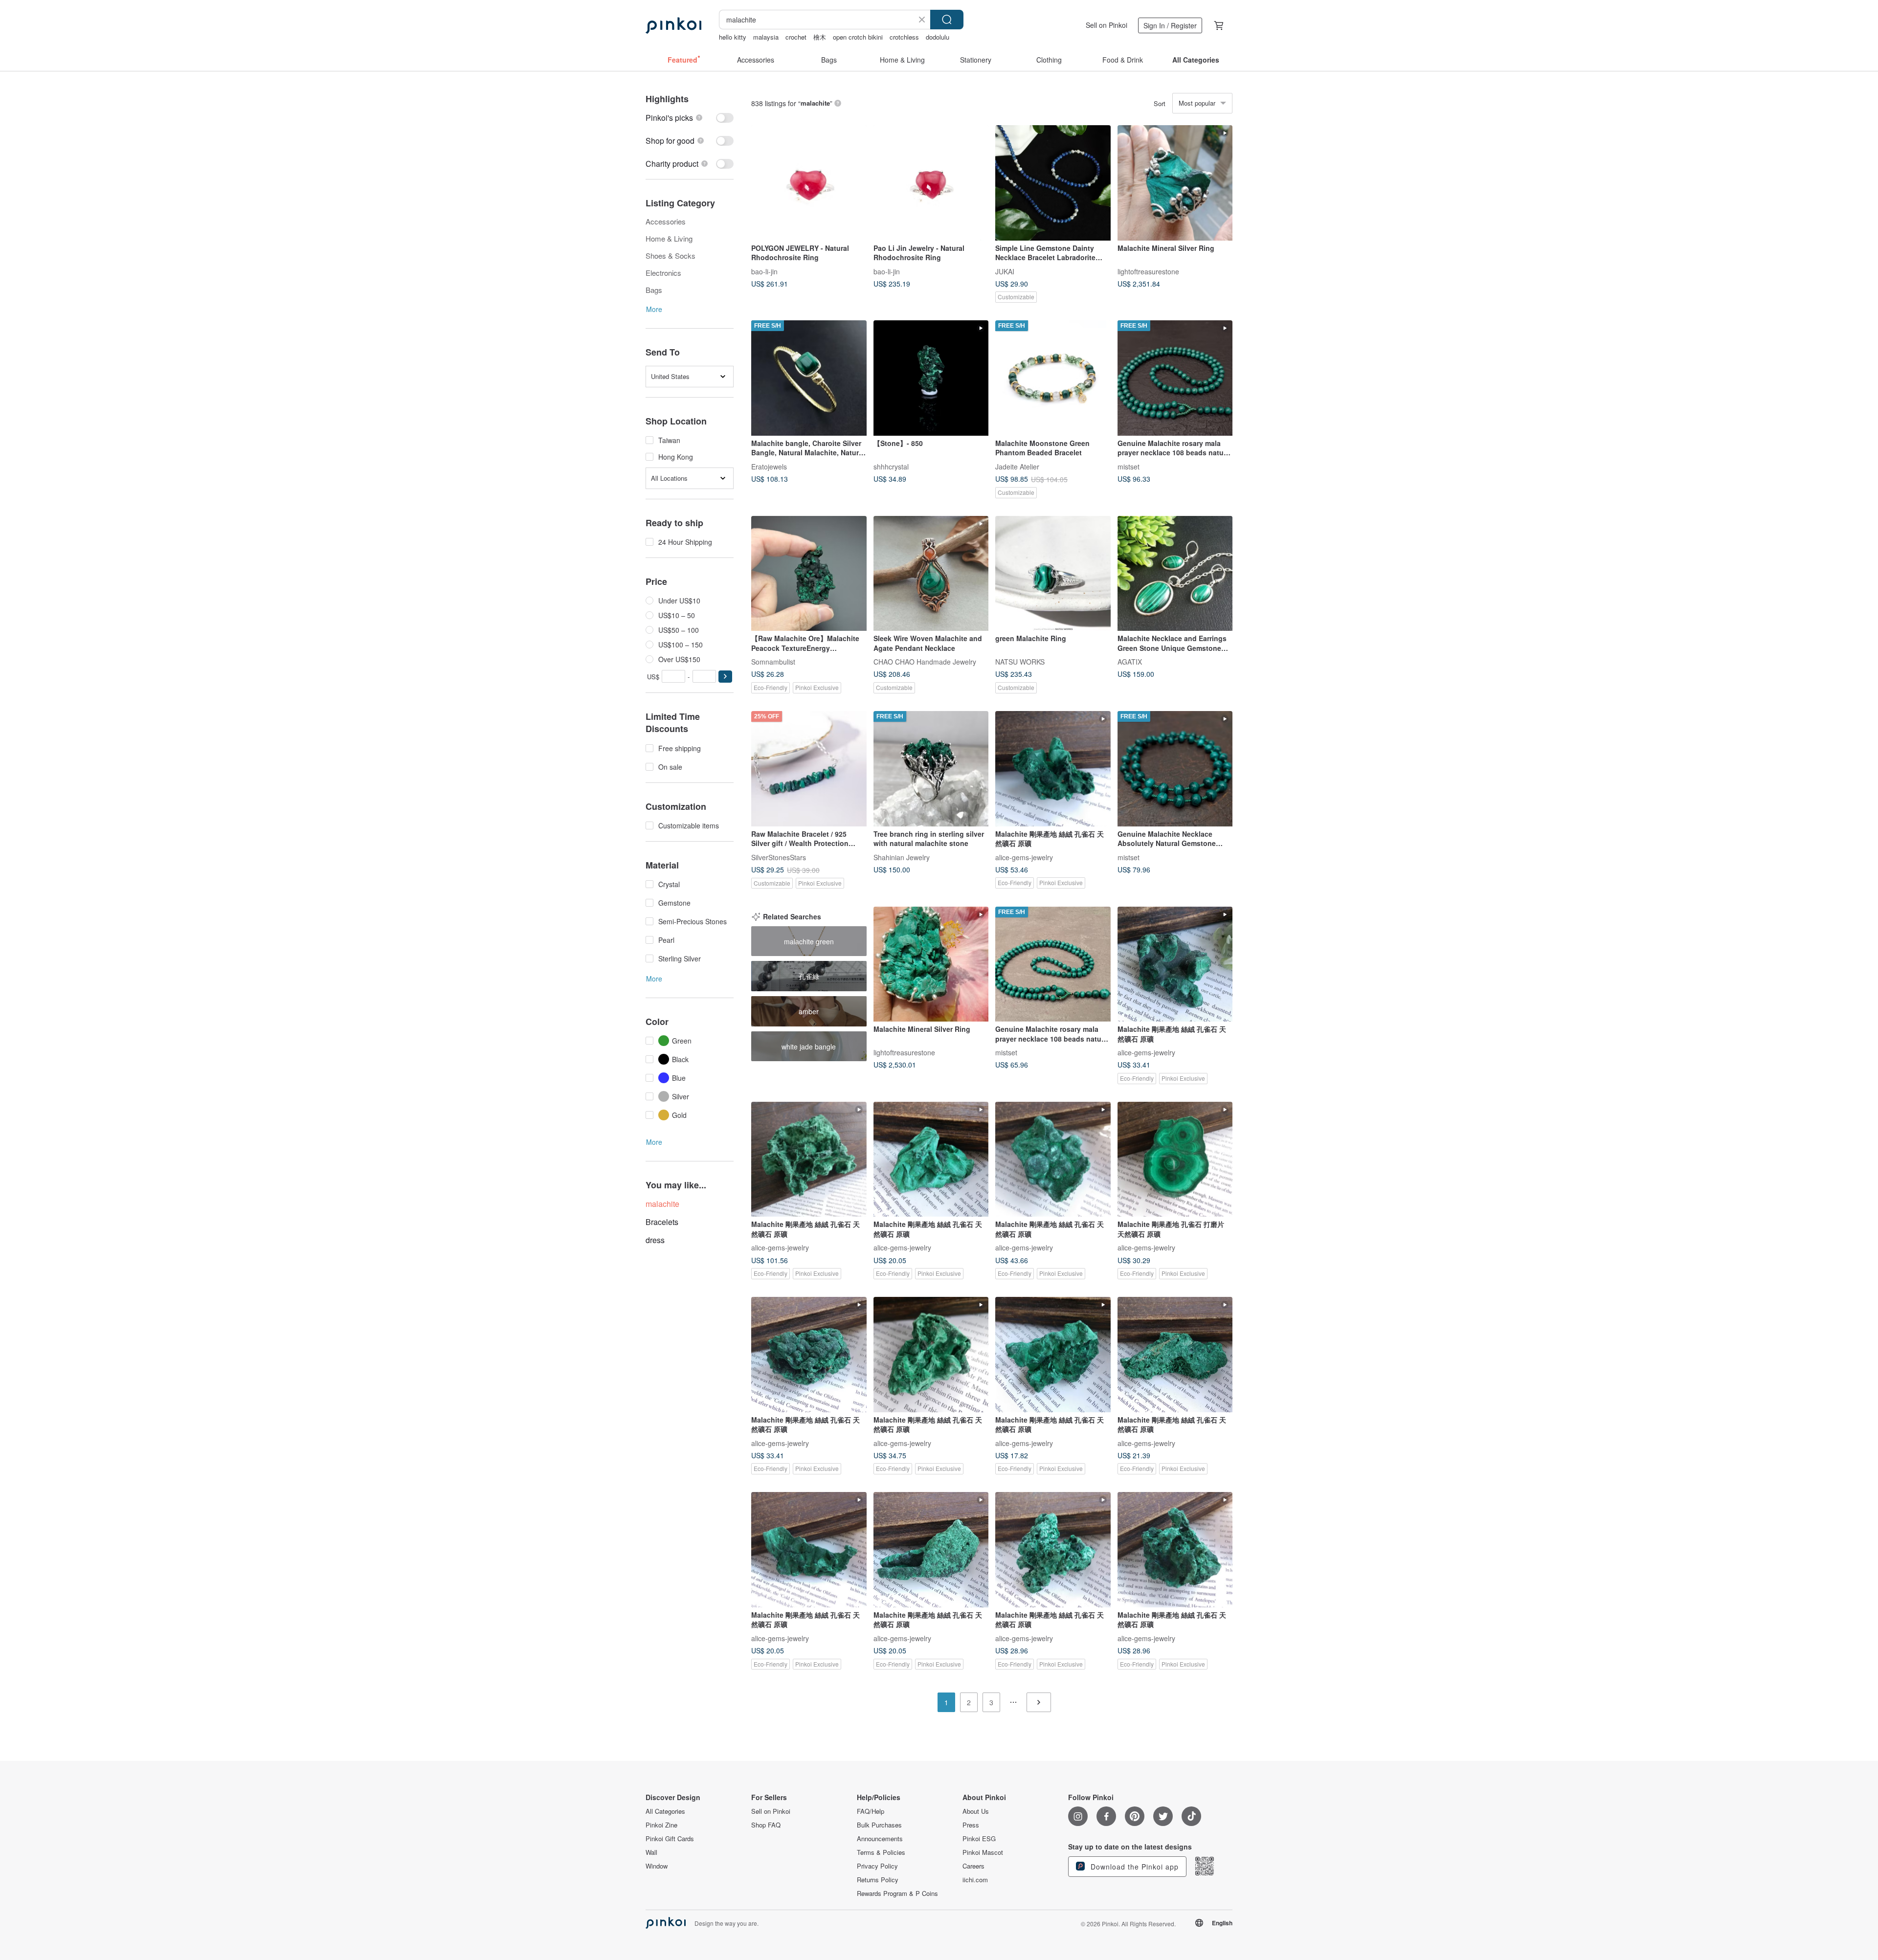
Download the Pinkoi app (1133, 1867)
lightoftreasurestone (1148, 271)
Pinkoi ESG (979, 1839)
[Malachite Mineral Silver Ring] (1175, 183)
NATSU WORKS (1020, 662)
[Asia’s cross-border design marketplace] (673, 25)
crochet (796, 37)
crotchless (904, 37)
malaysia (766, 37)
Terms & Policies (881, 1852)
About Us (976, 1811)
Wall (651, 1852)
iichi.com (975, 1880)
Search (947, 20)
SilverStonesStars (779, 857)
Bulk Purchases (879, 1825)
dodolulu (938, 37)
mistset (1129, 466)
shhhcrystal (891, 466)
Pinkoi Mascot (983, 1852)
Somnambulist (773, 662)
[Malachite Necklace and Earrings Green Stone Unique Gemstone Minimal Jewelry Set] (1175, 574)
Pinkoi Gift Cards (670, 1839)
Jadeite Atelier (1017, 466)
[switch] (690, 118)
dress (655, 1240)
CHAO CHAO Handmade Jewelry (925, 662)
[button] (725, 677)
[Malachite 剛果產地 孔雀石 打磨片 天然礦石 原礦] (1175, 1159)
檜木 (820, 37)
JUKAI (1005, 271)
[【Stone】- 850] (931, 378)
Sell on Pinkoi (1107, 25)
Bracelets (662, 1222)
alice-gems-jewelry (1024, 857)
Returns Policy (878, 1880)
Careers (973, 1866)
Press (971, 1825)
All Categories (665, 1811)
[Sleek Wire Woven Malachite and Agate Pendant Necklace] (931, 574)
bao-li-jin (764, 271)
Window (657, 1866)
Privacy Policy (877, 1866)
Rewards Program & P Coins (897, 1893)
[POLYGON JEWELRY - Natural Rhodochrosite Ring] (809, 183)
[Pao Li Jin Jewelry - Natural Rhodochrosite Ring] (931, 183)
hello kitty (733, 37)
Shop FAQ (766, 1825)
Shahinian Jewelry (902, 857)
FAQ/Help (871, 1811)
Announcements (880, 1839)
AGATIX (1130, 662)
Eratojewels (769, 466)
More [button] (654, 309)
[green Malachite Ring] (1053, 574)
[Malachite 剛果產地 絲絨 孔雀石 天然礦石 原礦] (1053, 769)
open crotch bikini (858, 37)
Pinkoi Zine (661, 1825)
